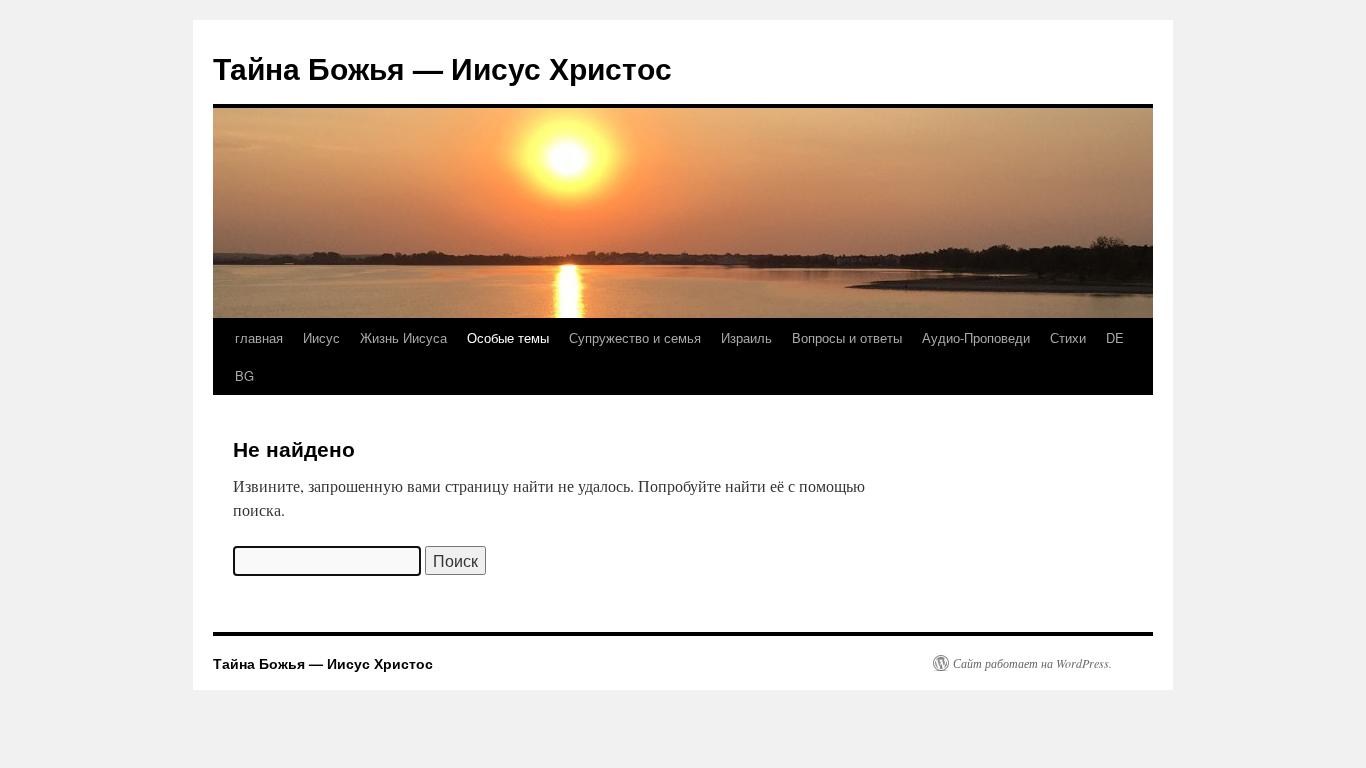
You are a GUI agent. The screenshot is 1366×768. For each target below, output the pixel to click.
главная (259, 337)
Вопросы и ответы (847, 337)
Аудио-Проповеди (976, 337)
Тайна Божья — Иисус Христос (442, 67)
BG (244, 375)
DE (1115, 337)
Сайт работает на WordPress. (1032, 663)
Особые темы (508, 337)
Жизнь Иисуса (403, 337)
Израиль (746, 337)
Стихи (1068, 337)
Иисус (321, 337)
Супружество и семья (635, 337)
